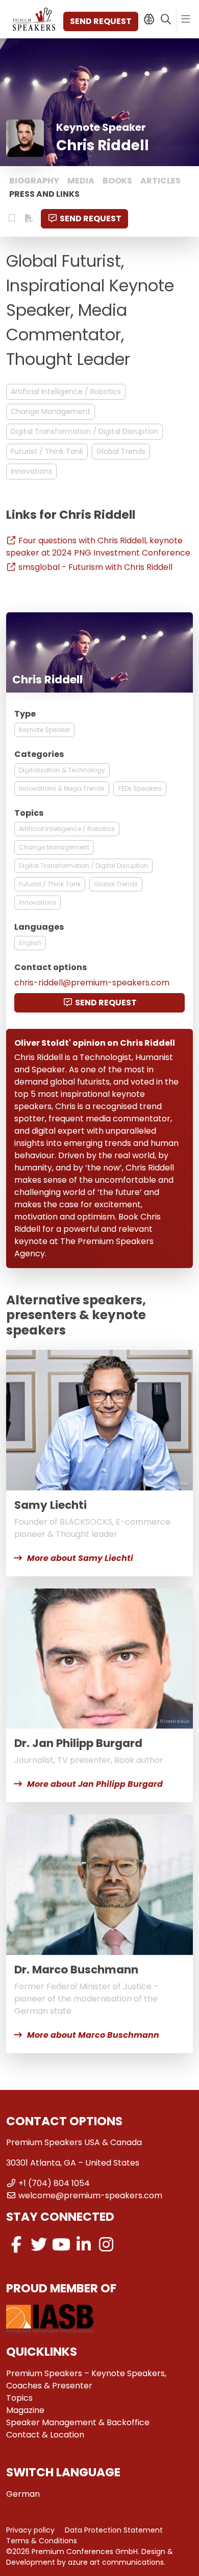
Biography (34, 181)
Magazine (25, 2410)
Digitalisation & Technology (62, 770)
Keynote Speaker (44, 730)
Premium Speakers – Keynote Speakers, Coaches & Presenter (86, 2379)
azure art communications (116, 2562)
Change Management (51, 411)
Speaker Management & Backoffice (78, 2422)
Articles (160, 181)
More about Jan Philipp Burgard (95, 1784)
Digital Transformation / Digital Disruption (84, 431)
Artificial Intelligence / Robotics (66, 392)
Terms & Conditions (42, 2541)
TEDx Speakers (140, 788)
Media (81, 181)
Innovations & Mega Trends (62, 788)
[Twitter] (39, 2245)
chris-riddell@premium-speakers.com (92, 983)
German (23, 2494)
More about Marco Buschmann (93, 2035)
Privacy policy (30, 2530)
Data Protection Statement (114, 2530)
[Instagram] (106, 2245)
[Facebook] (16, 2245)
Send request (101, 21)
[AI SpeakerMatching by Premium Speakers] (149, 19)
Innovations (31, 471)
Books (117, 181)
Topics (19, 2398)
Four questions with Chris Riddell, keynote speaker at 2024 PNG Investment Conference (98, 547)
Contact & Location (45, 2435)
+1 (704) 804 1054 (54, 2183)
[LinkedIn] (84, 2245)
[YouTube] (61, 2245)
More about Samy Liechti (80, 1558)
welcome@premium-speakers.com (90, 2195)
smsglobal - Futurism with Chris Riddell (95, 567)
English (30, 943)
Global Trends (121, 451)
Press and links (44, 194)
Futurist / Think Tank (47, 451)
